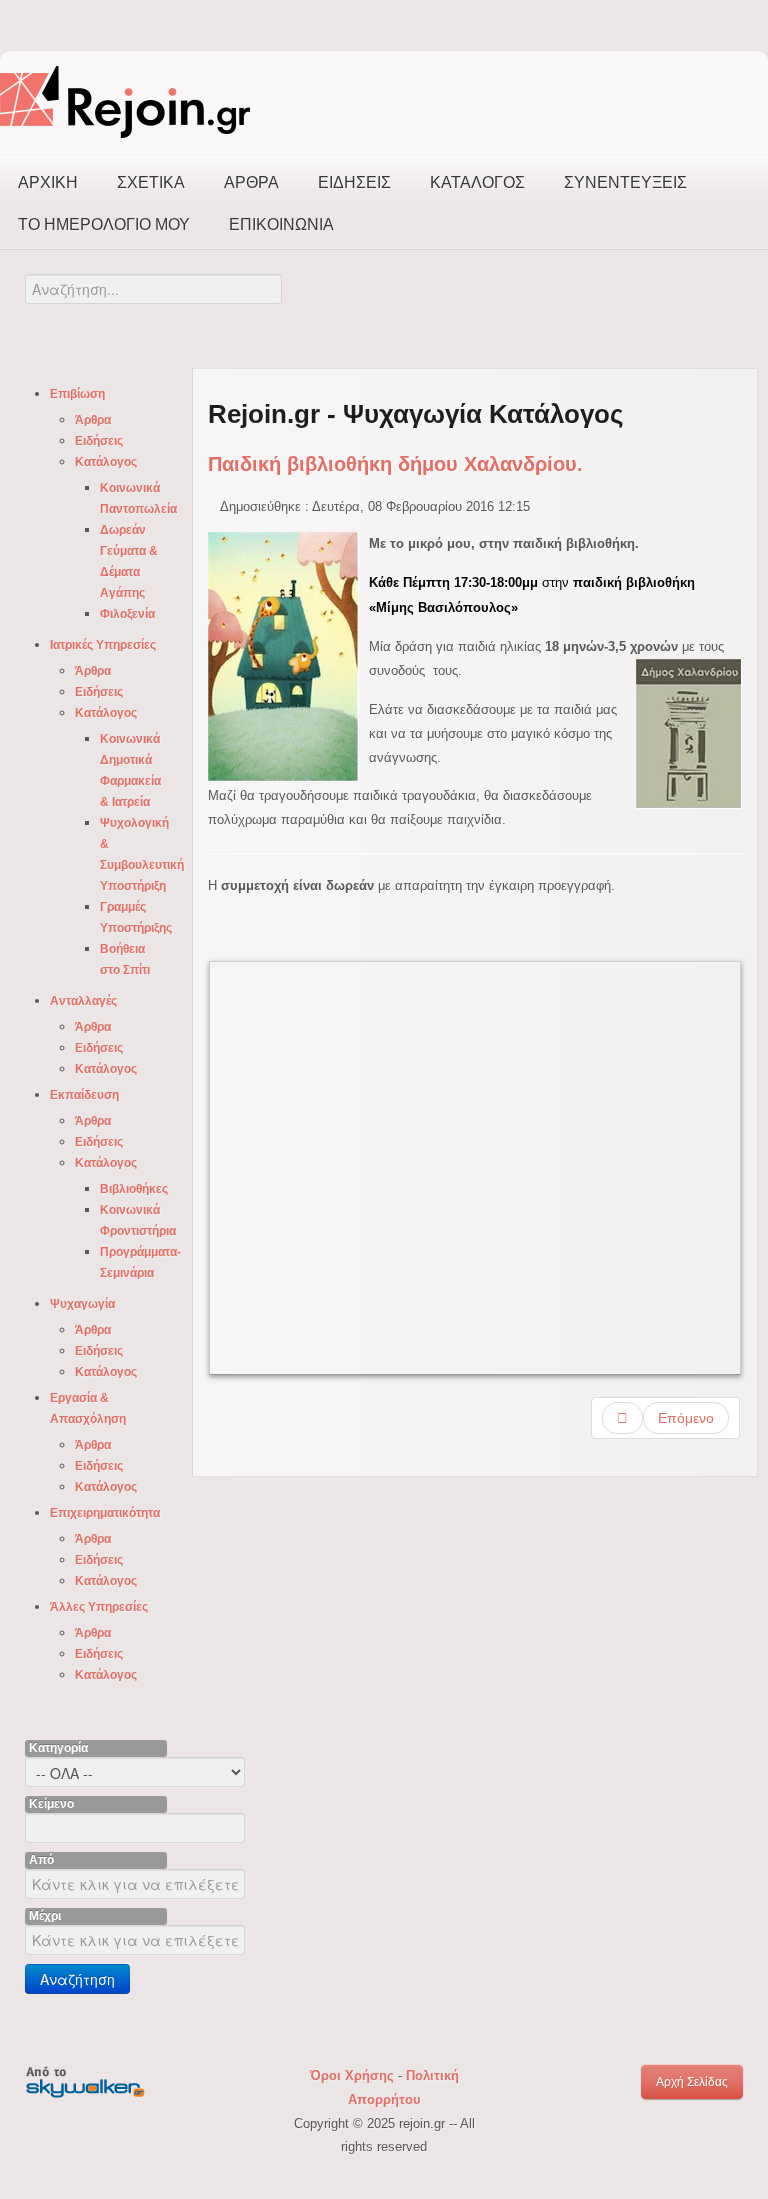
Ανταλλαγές (83, 1001)
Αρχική (48, 182)
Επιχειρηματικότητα (105, 1513)
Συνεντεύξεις (625, 182)
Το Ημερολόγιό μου (104, 224)
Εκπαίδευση (84, 1095)
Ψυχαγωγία (82, 1304)
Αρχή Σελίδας (692, 2082)
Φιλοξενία (127, 614)
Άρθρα (251, 182)
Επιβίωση (77, 394)
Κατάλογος (477, 182)
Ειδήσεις (354, 182)
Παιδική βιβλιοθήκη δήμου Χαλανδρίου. (395, 464)
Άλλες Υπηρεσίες (99, 1607)
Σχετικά (151, 182)
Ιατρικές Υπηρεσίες (103, 645)
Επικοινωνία (281, 224)
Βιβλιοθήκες (134, 1189)
